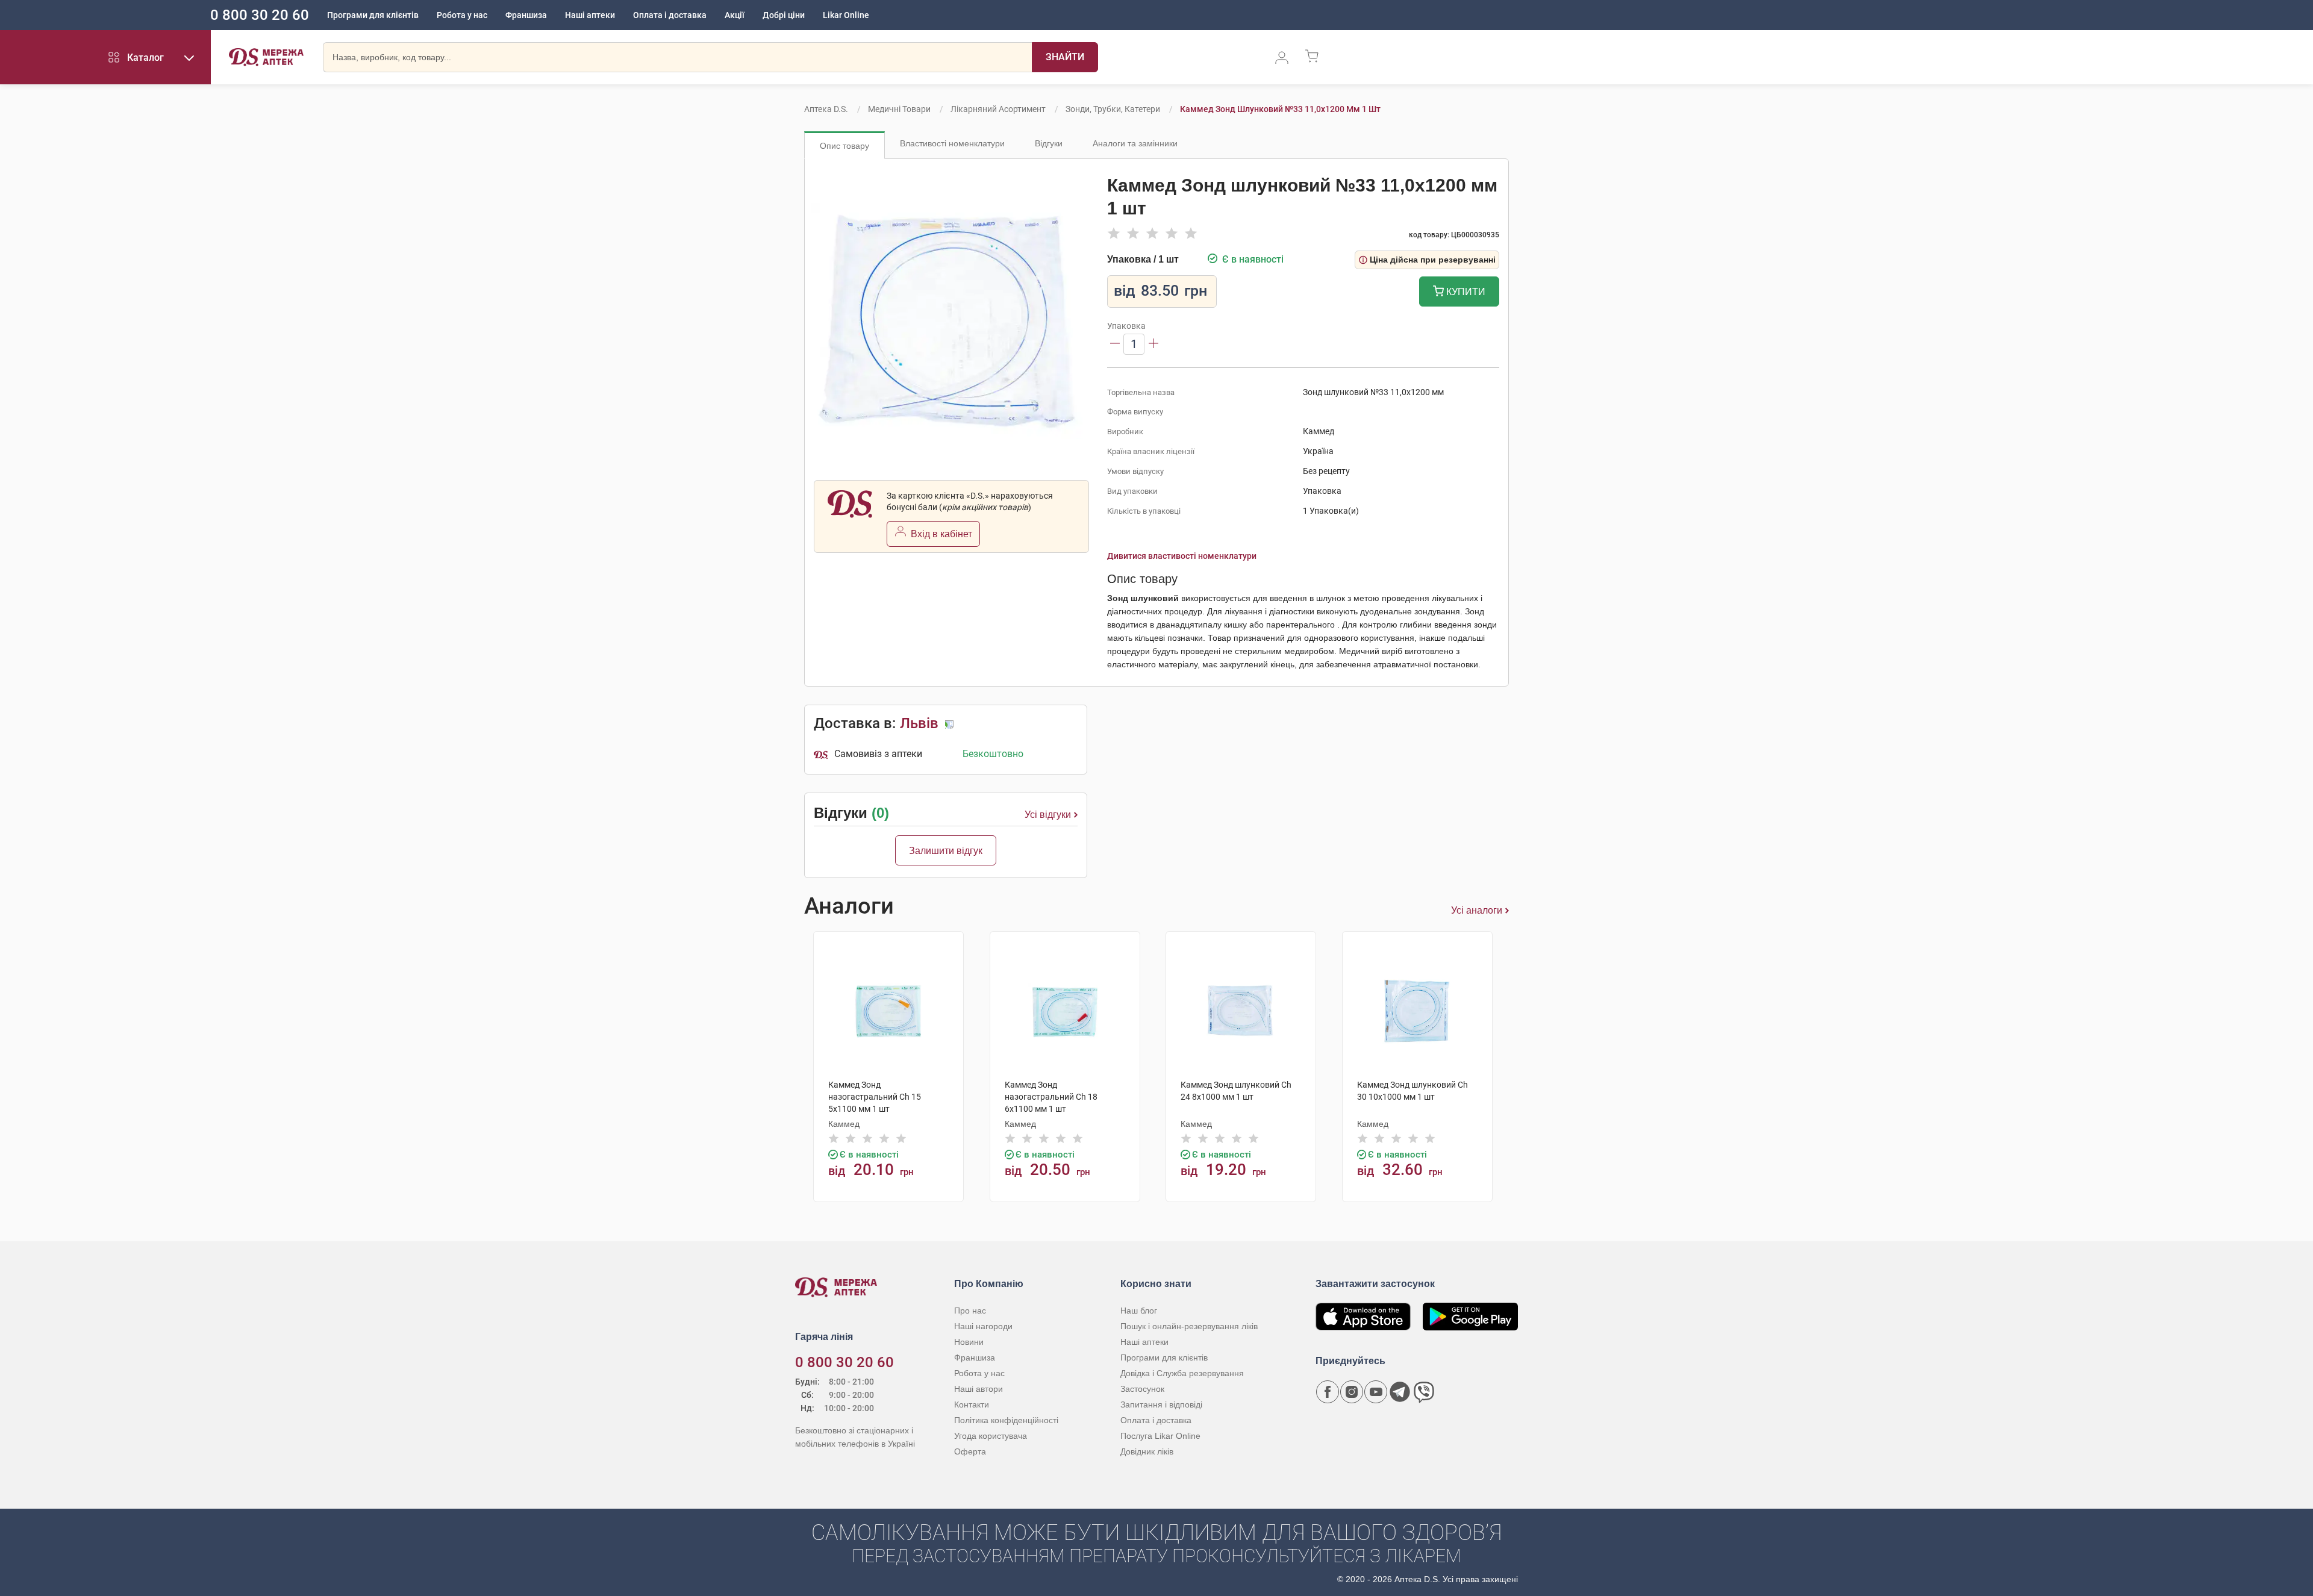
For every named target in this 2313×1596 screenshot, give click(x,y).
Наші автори (979, 1389)
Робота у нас (462, 15)
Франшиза (526, 15)
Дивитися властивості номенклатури (1182, 556)
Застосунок (1142, 1389)
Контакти (972, 1404)
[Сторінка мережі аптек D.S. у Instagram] (1352, 1392)
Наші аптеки (590, 15)
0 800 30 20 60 (260, 15)
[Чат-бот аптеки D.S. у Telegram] (1400, 1392)
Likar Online (846, 15)
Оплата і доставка (670, 15)
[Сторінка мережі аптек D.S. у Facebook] (1328, 1392)
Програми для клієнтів (373, 15)
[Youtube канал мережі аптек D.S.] (1376, 1392)
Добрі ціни (784, 15)
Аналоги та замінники (1135, 143)
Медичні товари (899, 109)
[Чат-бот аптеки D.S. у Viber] (1424, 1392)
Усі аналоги (1477, 910)
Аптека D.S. (826, 109)
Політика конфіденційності (1006, 1420)
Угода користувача (991, 1436)
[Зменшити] (1115, 344)
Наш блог (1139, 1311)
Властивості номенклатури (952, 143)
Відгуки (1049, 143)
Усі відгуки (1048, 815)
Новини (969, 1342)
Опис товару (844, 146)
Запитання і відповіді (1161, 1404)
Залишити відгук (946, 851)
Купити (1465, 292)
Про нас (970, 1311)
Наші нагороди (983, 1326)
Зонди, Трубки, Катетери (1113, 109)
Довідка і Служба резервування (1182, 1373)
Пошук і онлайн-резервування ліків (1189, 1326)
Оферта (970, 1451)
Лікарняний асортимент (998, 109)
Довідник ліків (1147, 1451)
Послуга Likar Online (1160, 1436)
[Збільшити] (1153, 344)
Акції (735, 15)
